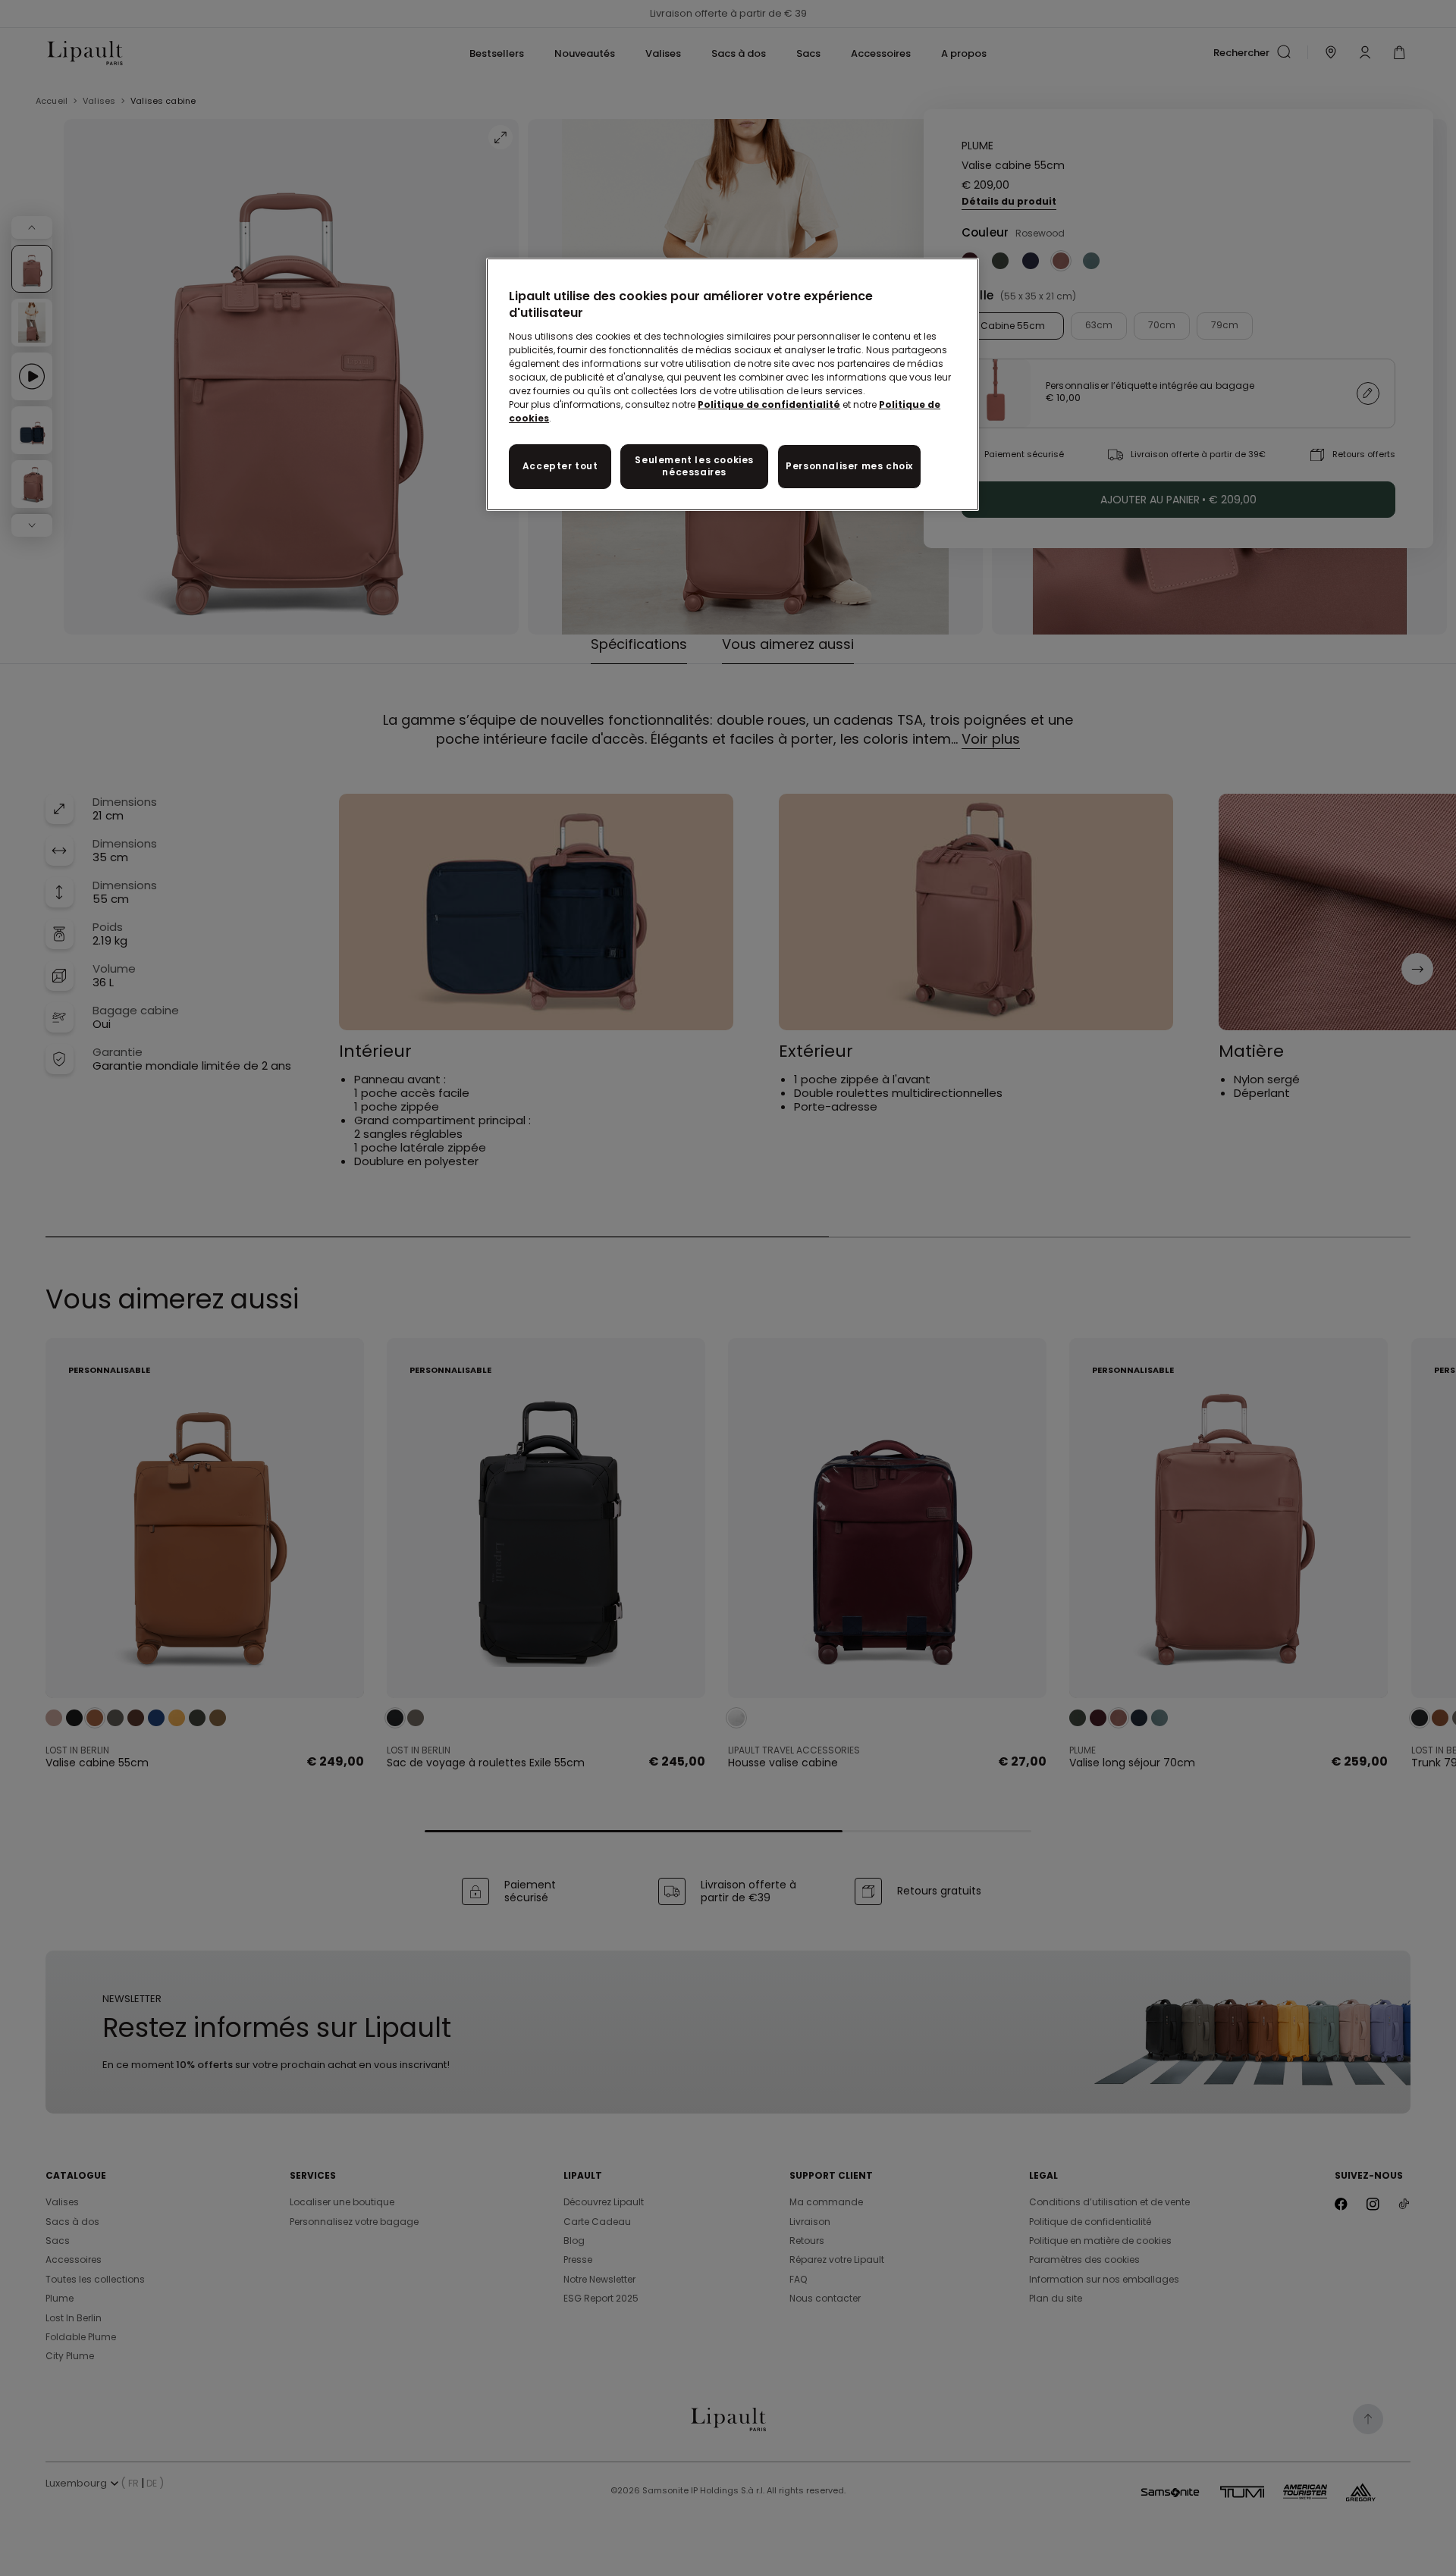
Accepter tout (560, 466)
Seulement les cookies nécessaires (694, 466)
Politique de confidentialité (769, 404)
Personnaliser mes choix (849, 466)
